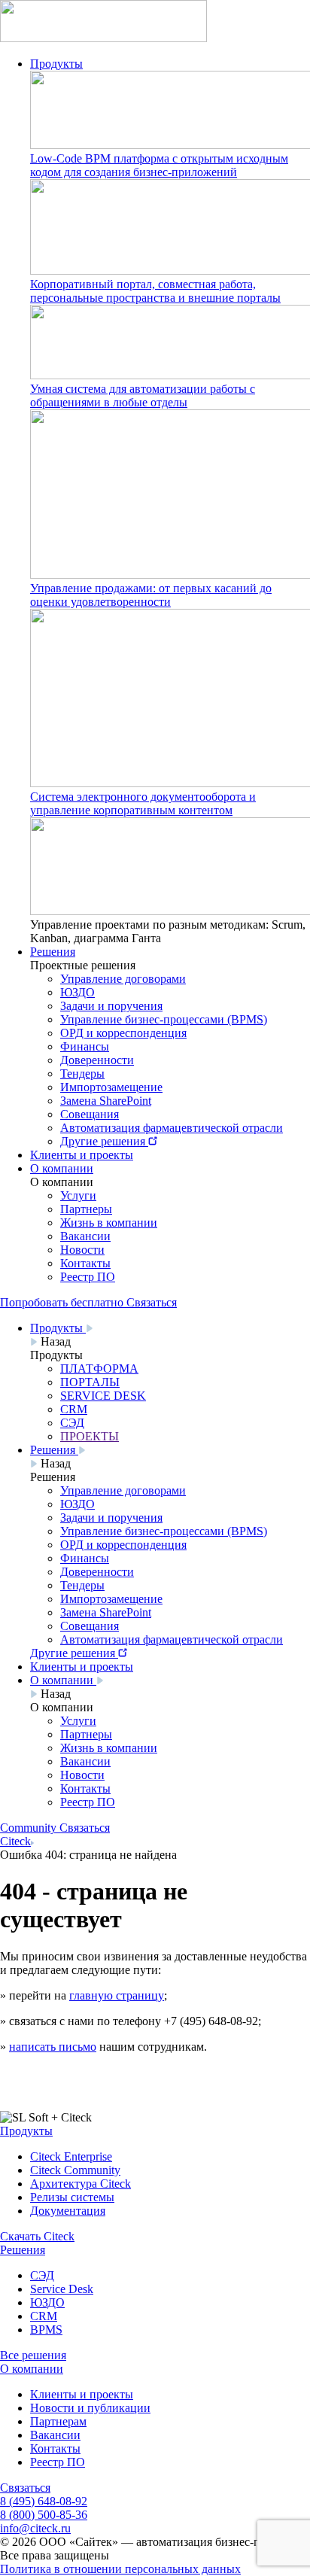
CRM (44, 2316)
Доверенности (97, 1060)
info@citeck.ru (35, 2528)
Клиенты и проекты (82, 1155)
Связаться (25, 2488)
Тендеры (82, 1074)
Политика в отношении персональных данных (120, 2569)
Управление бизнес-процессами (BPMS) (164, 1019)
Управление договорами (123, 979)
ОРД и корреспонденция (123, 1033)
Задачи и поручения (111, 1006)
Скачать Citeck (37, 2236)
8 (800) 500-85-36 (44, 2515)
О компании (62, 1168)
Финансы (85, 1046)
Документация (68, 2211)
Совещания (90, 1114)
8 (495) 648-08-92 (44, 2501)
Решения (53, 952)
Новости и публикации (90, 2408)
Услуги (78, 1195)
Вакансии (85, 1236)
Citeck (15, 1841)
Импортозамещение (111, 1087)
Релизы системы (72, 2197)
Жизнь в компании (109, 1223)
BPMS (46, 2330)
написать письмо (53, 2047)
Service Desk (62, 2289)
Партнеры (86, 1209)
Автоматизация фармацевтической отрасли (172, 1128)
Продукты (56, 64)
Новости (82, 1250)
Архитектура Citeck (81, 2184)
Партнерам (58, 2421)
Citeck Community (75, 2170)
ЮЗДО (77, 992)
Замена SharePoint (106, 1101)
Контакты (85, 1263)
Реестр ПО (88, 1277)
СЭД (42, 2275)
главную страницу (117, 1995)
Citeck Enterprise (71, 2156)
